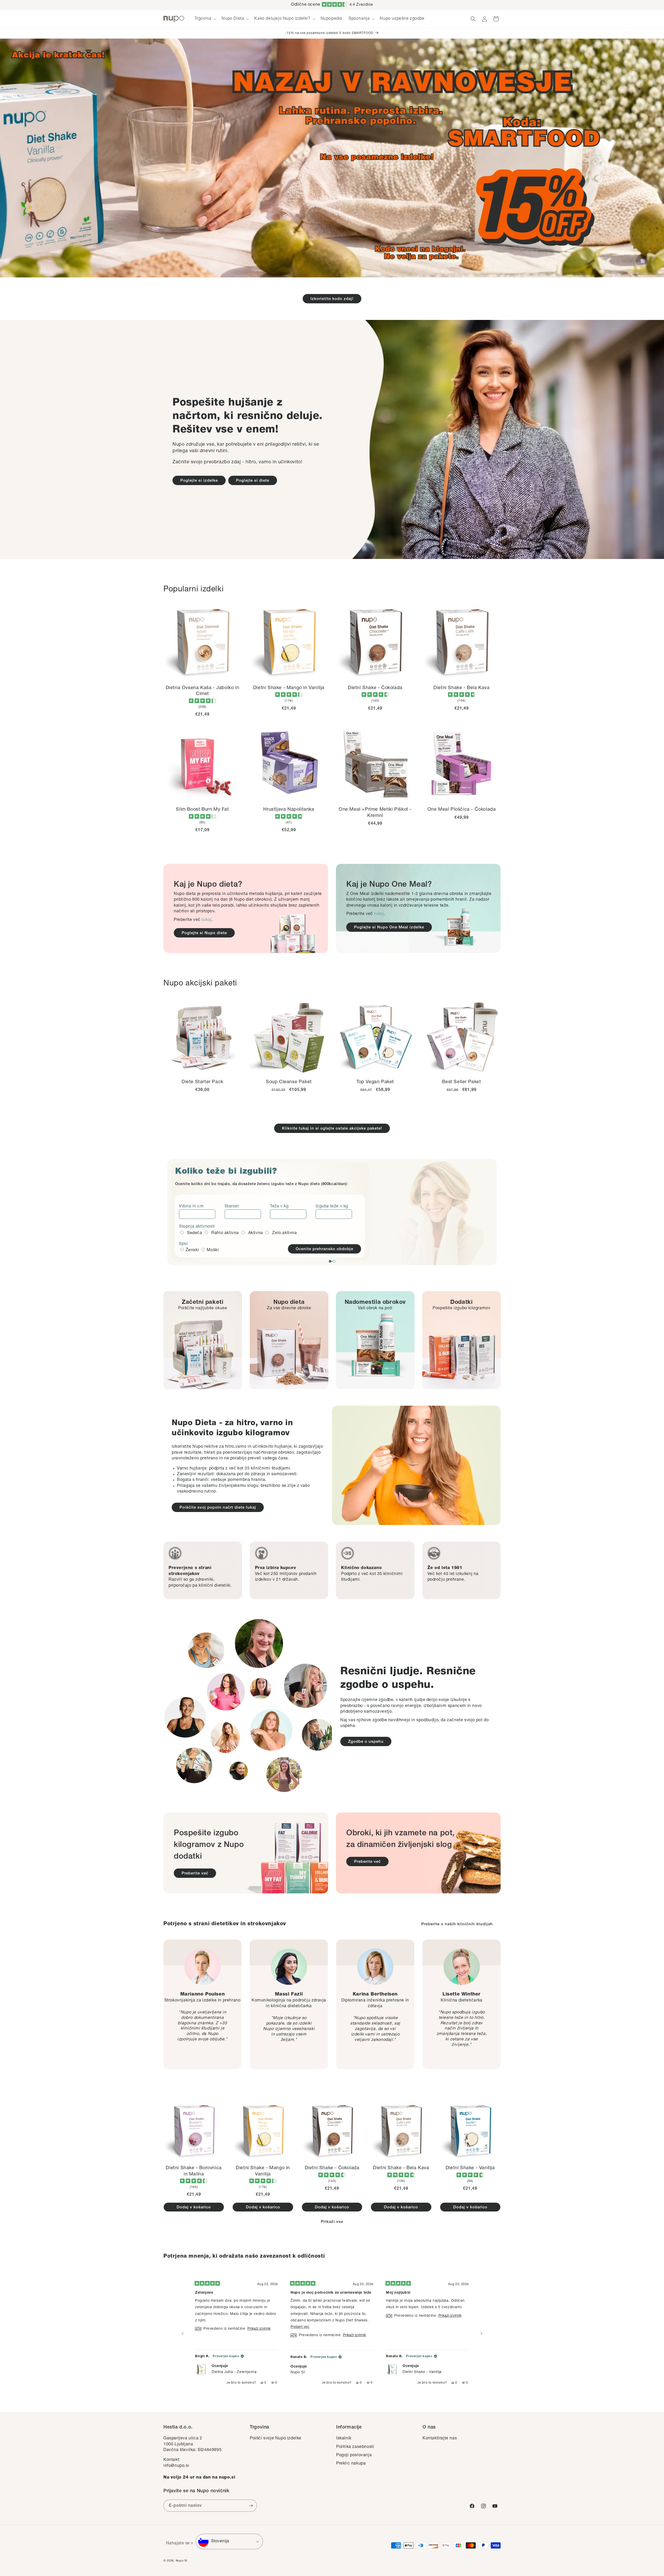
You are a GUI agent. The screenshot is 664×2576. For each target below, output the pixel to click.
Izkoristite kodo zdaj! (332, 299)
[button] (205, 19)
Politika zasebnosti (355, 2447)
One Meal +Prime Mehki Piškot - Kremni (375, 813)
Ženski (192, 1250)
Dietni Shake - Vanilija (470, 2168)
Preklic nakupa (351, 2464)
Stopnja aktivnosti (197, 1227)
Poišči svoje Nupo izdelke (276, 2439)
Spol (183, 1244)
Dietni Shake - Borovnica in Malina (194, 2171)
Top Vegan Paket (375, 1082)
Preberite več (195, 1874)
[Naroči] (251, 2506)
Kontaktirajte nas (440, 2439)
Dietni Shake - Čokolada (375, 688)
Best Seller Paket (461, 1082)
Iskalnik (344, 2439)
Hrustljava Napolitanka (289, 810)
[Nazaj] (183, 2334)
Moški (213, 1250)
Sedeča (195, 1233)
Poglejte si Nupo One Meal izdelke (389, 927)
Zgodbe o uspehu (366, 1742)
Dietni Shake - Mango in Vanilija (289, 688)
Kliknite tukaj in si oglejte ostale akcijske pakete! (332, 1129)
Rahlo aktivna (225, 1233)
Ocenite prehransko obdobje (324, 1249)
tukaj (206, 920)
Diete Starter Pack (202, 1082)
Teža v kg (279, 1207)
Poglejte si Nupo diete (204, 933)
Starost (232, 1207)
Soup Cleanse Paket (289, 1082)
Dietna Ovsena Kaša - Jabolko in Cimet (203, 691)
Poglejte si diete (253, 481)
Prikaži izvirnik (259, 2329)
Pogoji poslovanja (354, 2455)
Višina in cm (191, 1207)
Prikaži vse (332, 2222)
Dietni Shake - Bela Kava (461, 688)
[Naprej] (481, 2334)
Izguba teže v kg (332, 1207)
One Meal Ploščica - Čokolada (462, 810)
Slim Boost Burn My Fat (202, 810)
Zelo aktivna (284, 1233)
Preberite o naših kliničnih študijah (457, 1924)
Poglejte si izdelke (199, 481)
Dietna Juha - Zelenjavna (234, 2372)
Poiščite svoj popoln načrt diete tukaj (218, 1508)
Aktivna (256, 1233)
